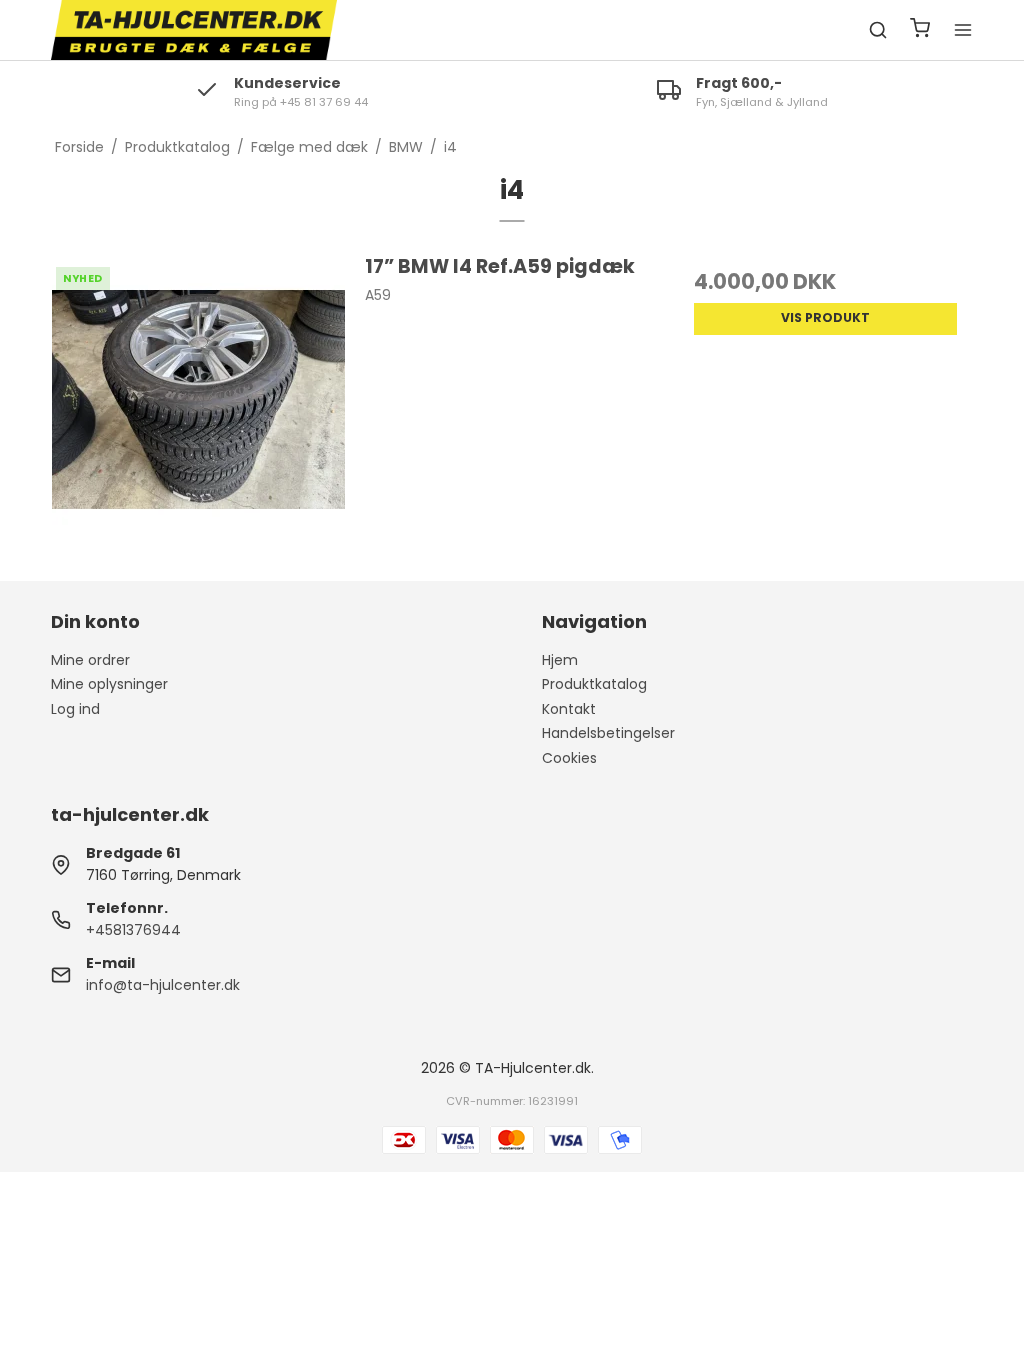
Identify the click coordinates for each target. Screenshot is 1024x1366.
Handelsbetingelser (608, 733)
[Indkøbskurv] (920, 30)
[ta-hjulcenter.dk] (194, 30)
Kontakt (569, 709)
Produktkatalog (594, 684)
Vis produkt (825, 317)
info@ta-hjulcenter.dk (163, 985)
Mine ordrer (90, 660)
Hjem (560, 660)
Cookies (569, 758)
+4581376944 (133, 930)
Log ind (75, 709)
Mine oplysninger (109, 684)
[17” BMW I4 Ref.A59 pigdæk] (198, 399)
